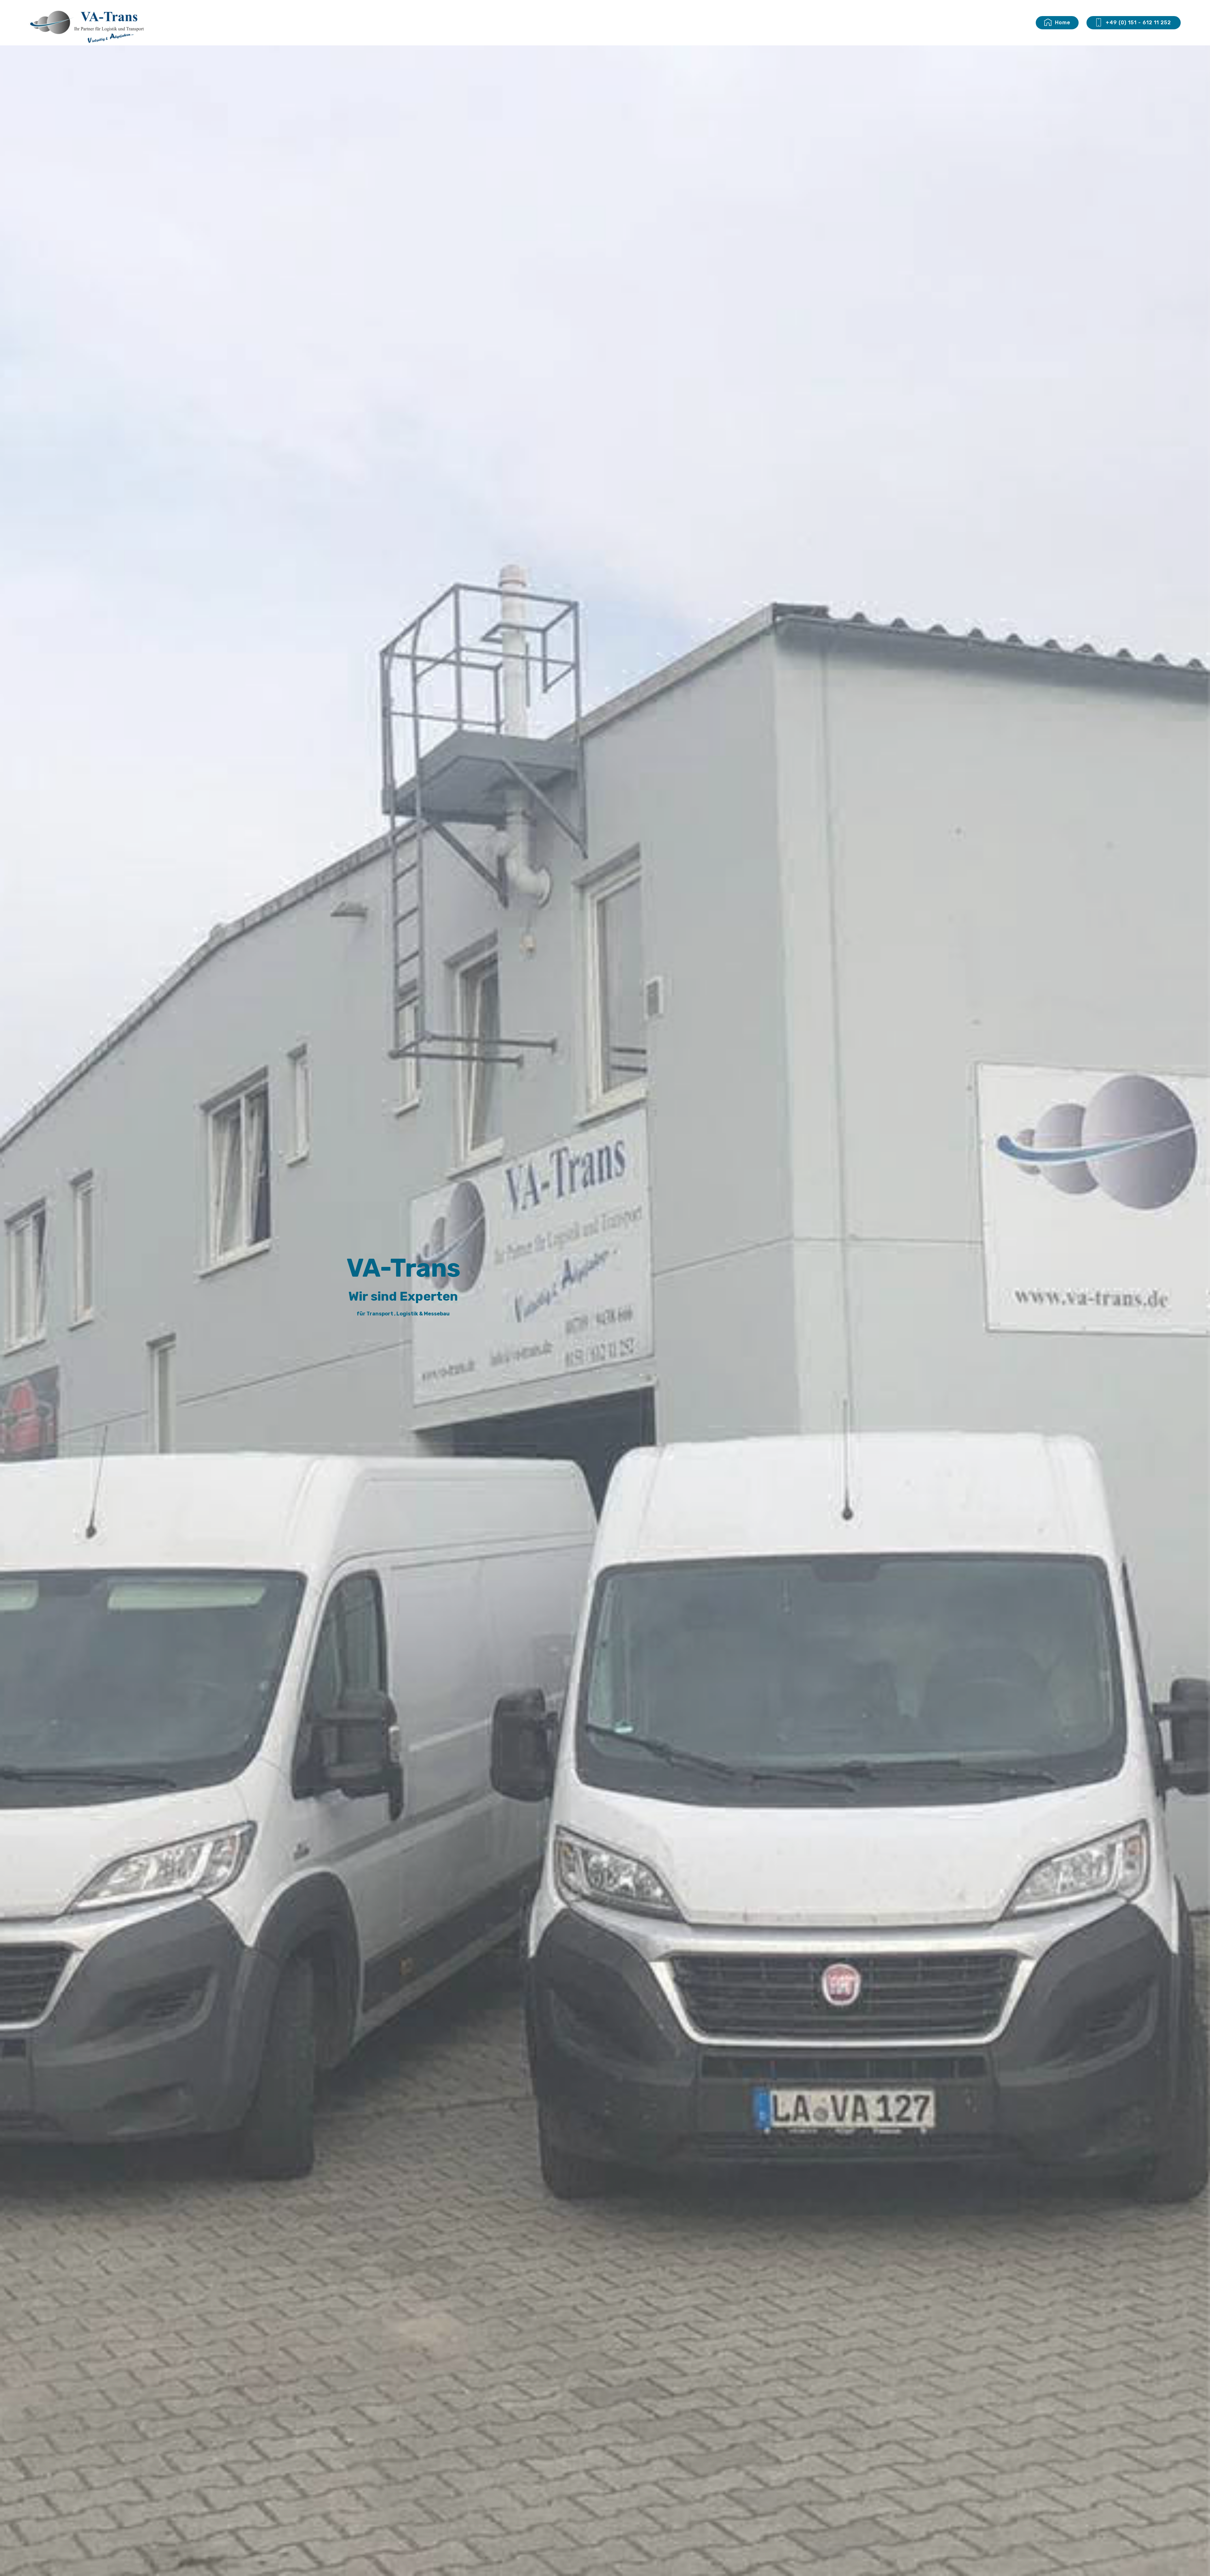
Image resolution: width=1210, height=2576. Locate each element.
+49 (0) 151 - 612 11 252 (1139, 23)
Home (1063, 23)
